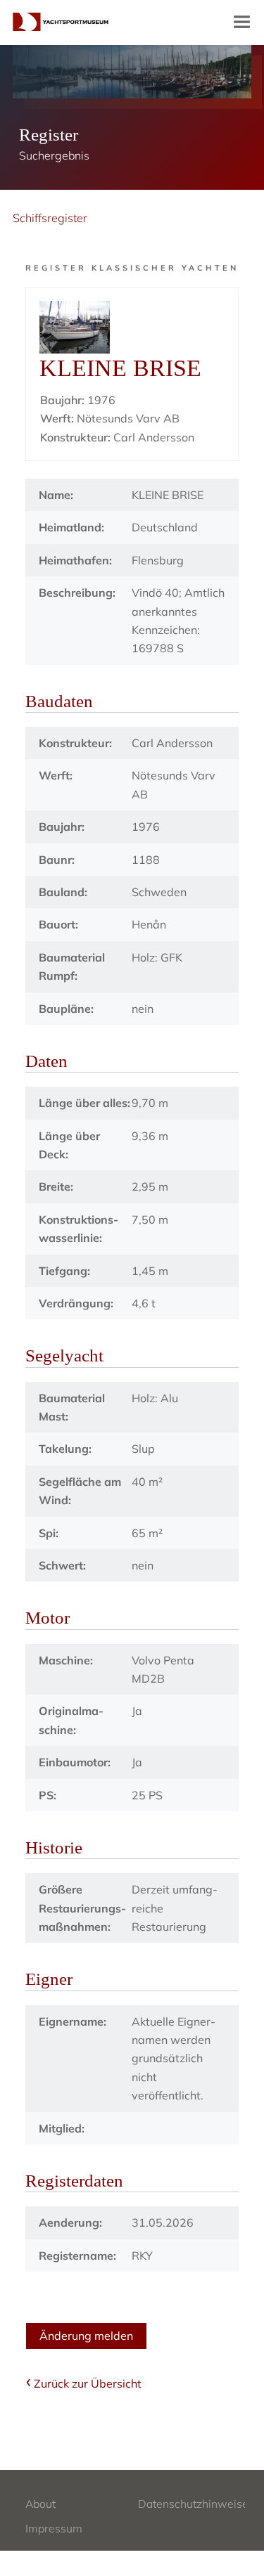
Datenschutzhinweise (193, 2504)
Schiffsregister (50, 218)
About (40, 2504)
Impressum (54, 2528)
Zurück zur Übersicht (88, 2383)
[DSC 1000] (132, 327)
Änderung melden (86, 2336)
